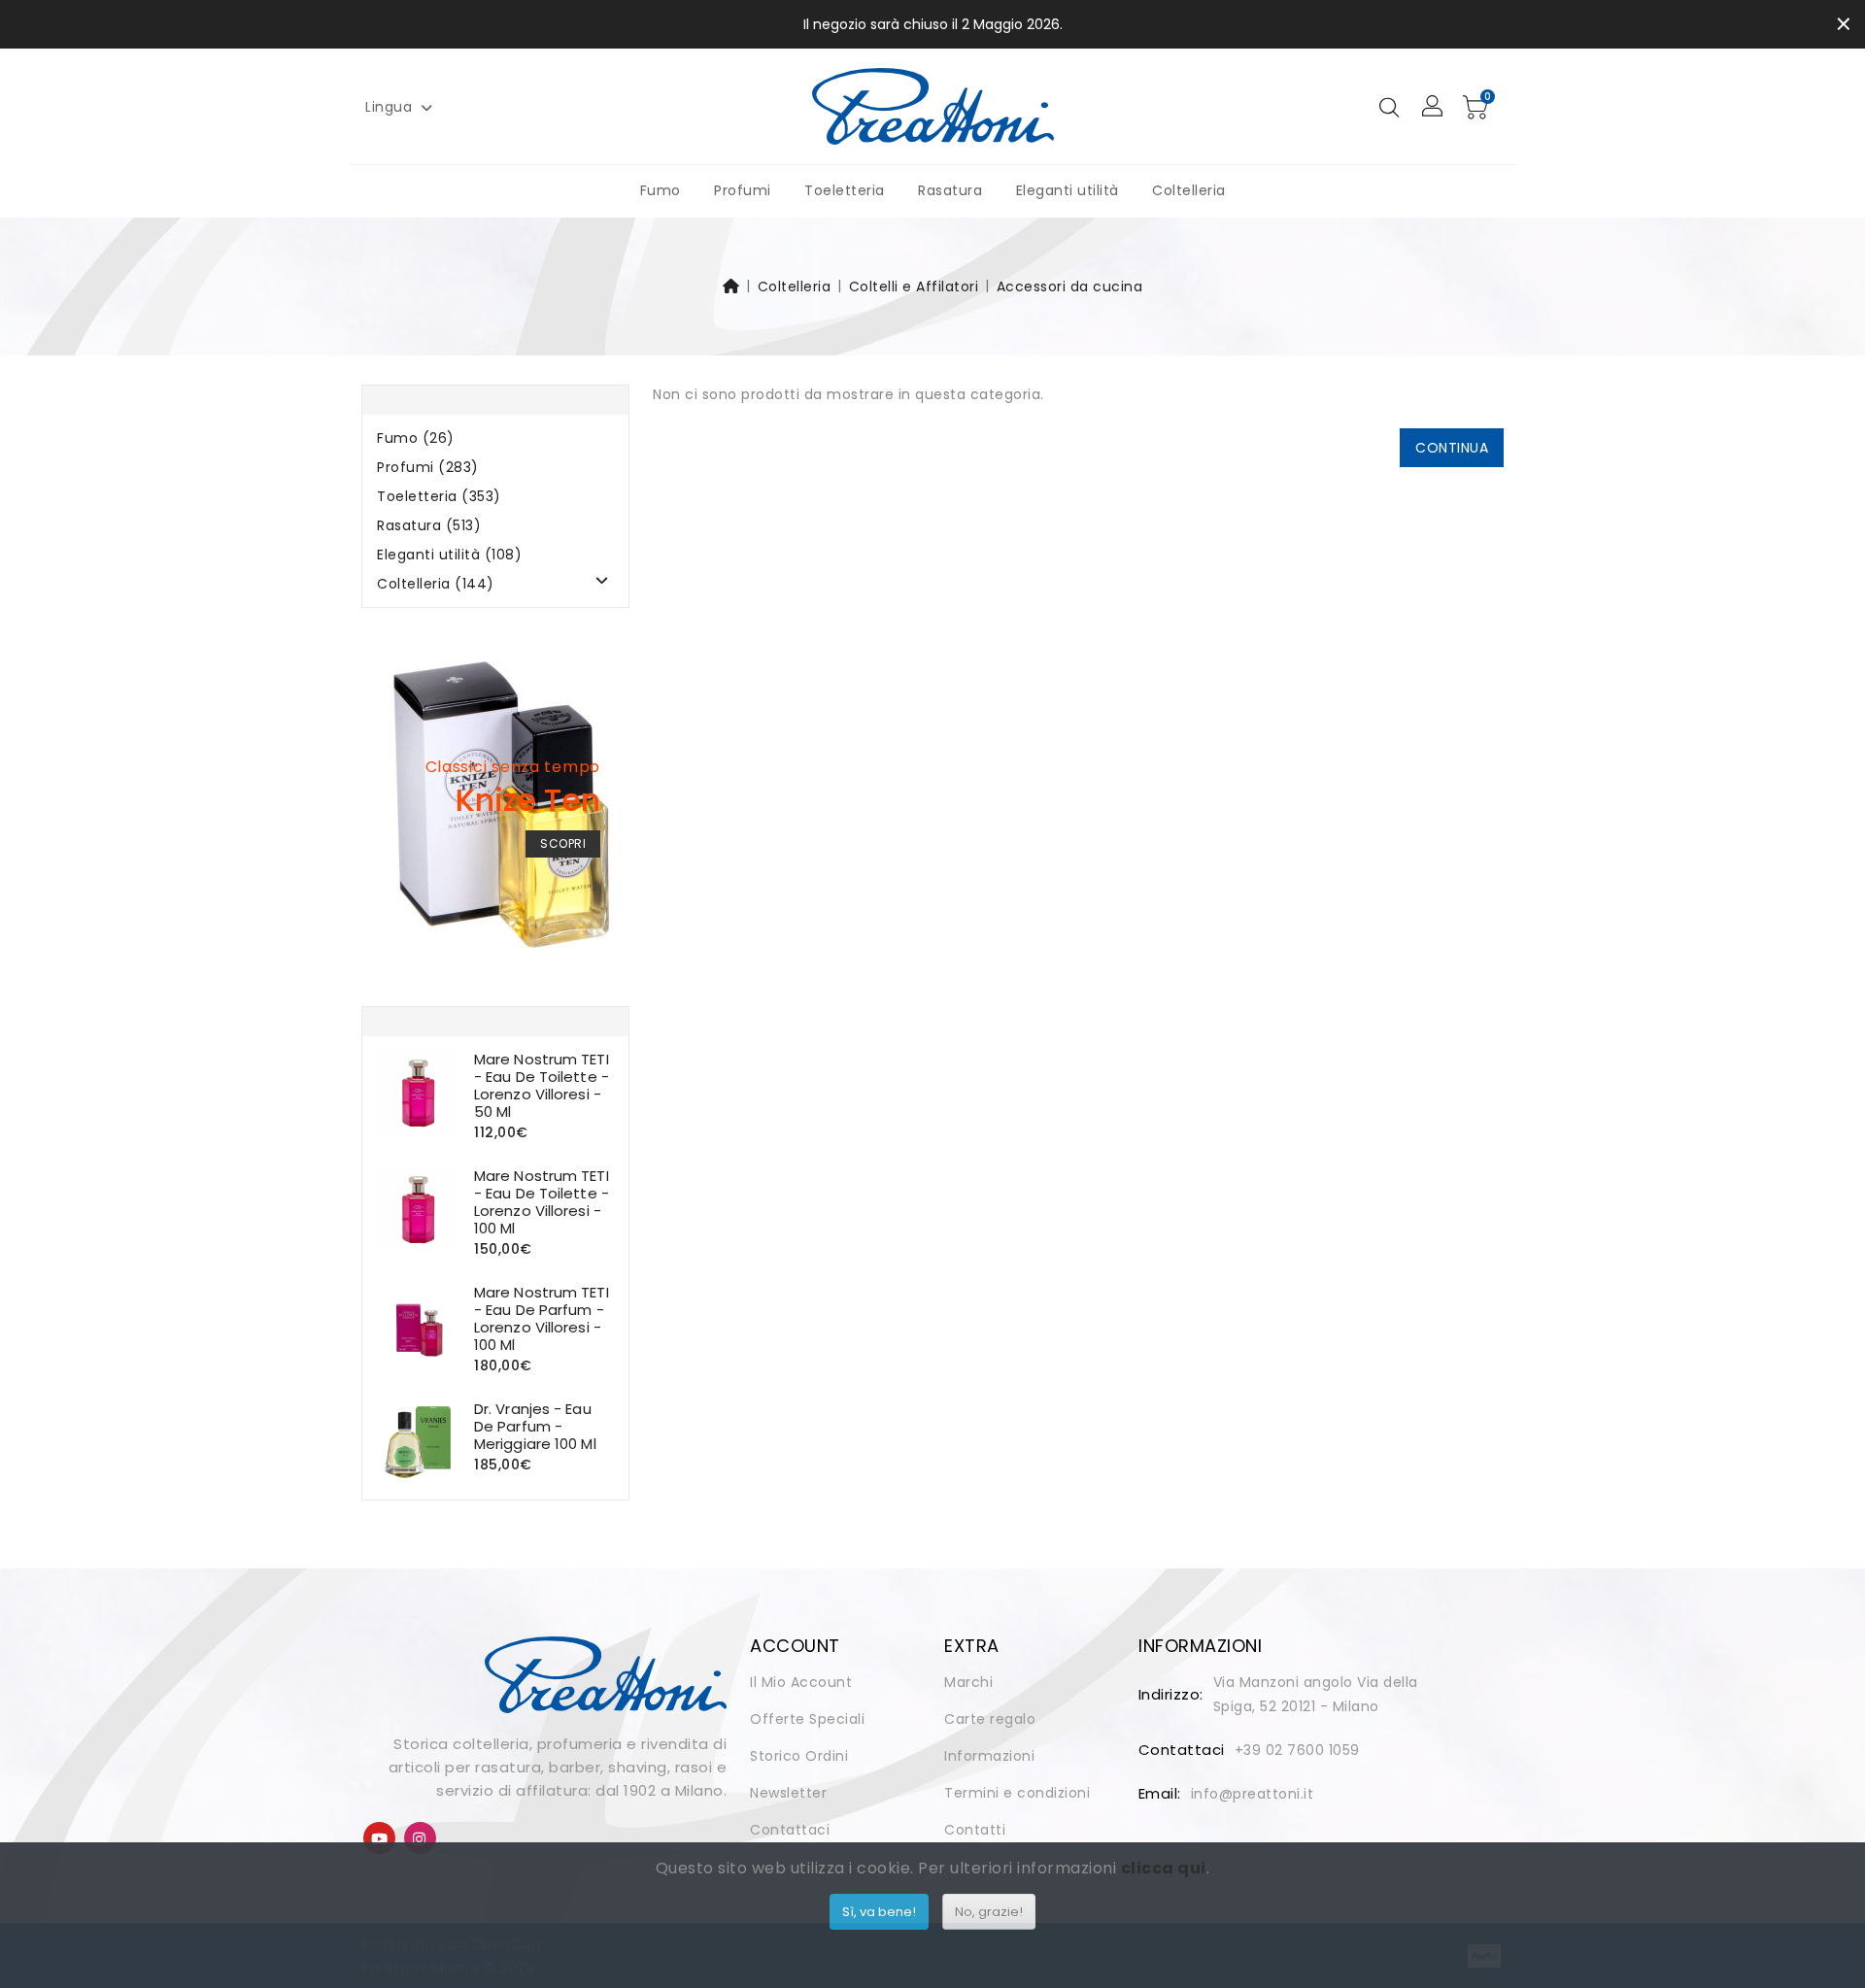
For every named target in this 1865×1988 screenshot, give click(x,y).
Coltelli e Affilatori (914, 286)
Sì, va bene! (879, 1912)
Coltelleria (1189, 190)
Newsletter (788, 1793)
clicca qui (1164, 1868)
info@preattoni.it (1253, 1794)
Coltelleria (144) (436, 584)
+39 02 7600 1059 (1297, 1750)
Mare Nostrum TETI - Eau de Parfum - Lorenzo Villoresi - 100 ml (542, 1318)
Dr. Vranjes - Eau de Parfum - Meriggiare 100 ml (535, 1426)
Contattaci (790, 1830)
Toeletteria (845, 190)
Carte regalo (990, 1719)
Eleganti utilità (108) (449, 555)
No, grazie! (989, 1912)
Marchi (968, 1682)
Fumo (661, 190)
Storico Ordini (799, 1756)
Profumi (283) (428, 468)
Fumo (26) (416, 438)
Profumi (743, 190)
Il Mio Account (801, 1682)
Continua (1452, 448)
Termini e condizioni (1017, 1793)
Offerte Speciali (807, 1719)
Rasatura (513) (429, 526)
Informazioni (989, 1756)
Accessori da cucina (1070, 286)
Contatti (975, 1830)
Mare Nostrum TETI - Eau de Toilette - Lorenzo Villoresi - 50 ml (542, 1085)
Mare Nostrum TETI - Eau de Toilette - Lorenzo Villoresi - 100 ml (542, 1202)
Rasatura (950, 190)
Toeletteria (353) (439, 497)
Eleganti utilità (1068, 190)
